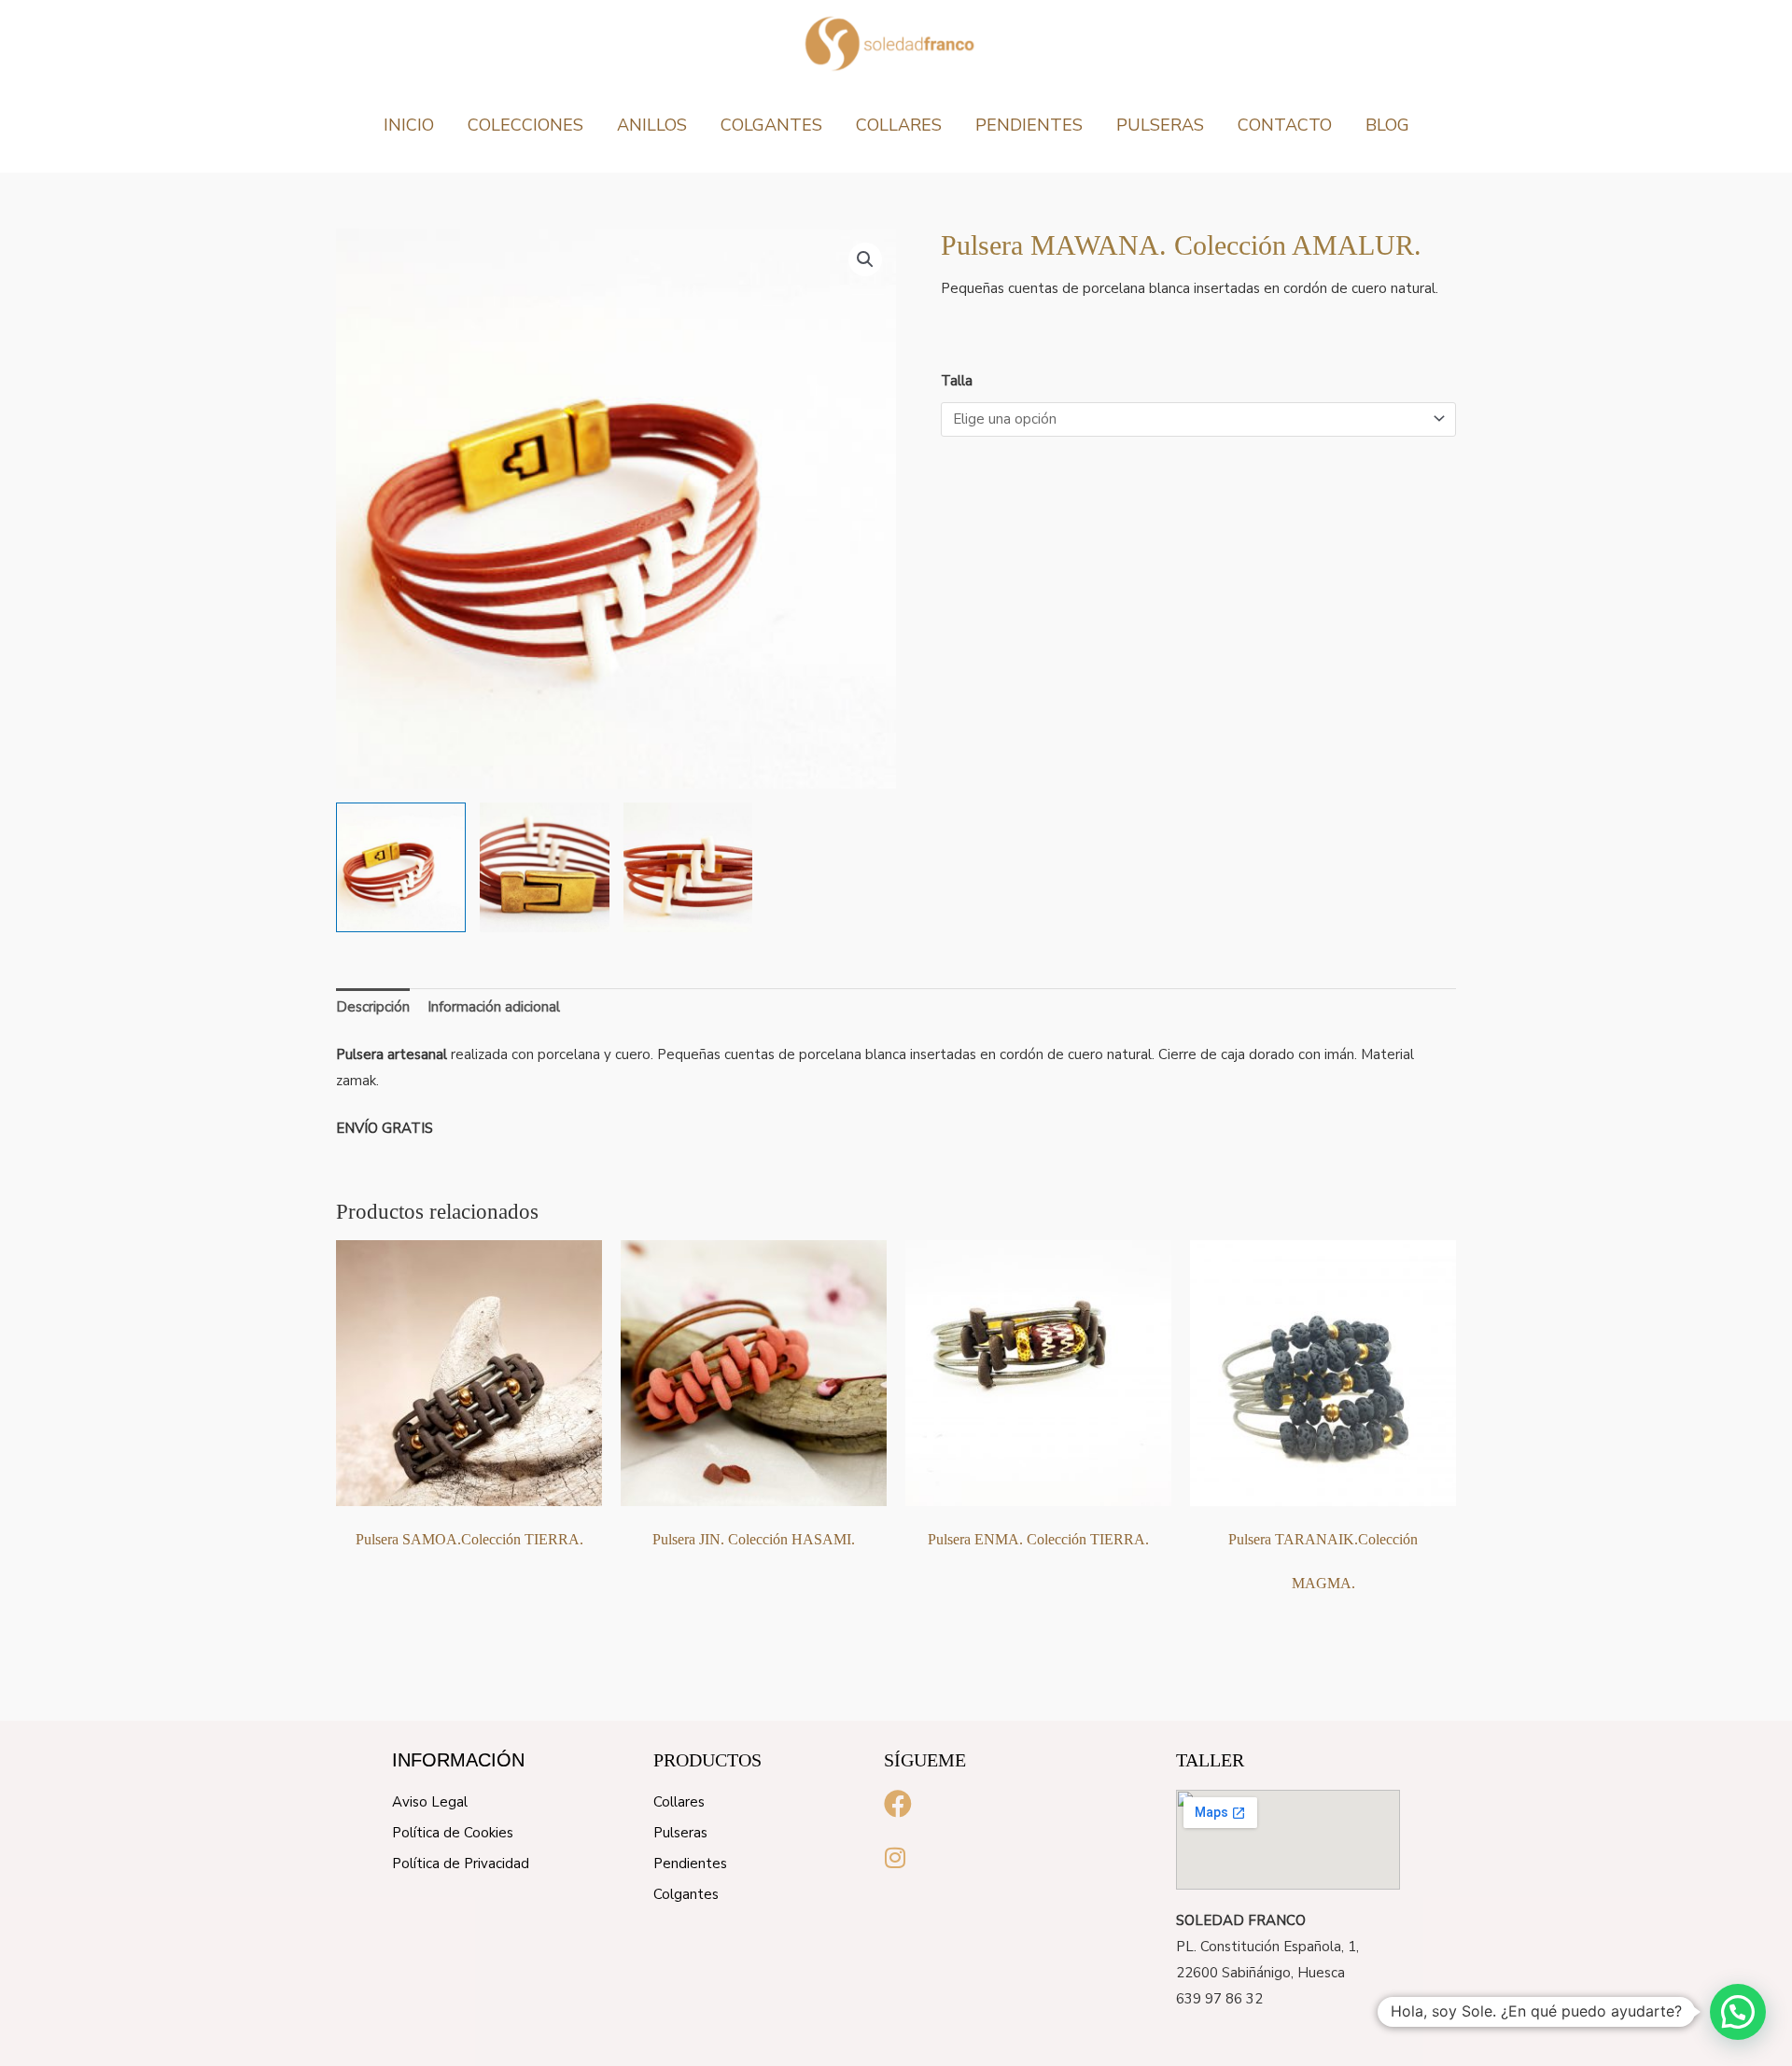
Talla (957, 381)
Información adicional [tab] (494, 1007)
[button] (865, 259)
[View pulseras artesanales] (401, 867)
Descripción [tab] (373, 1007)
